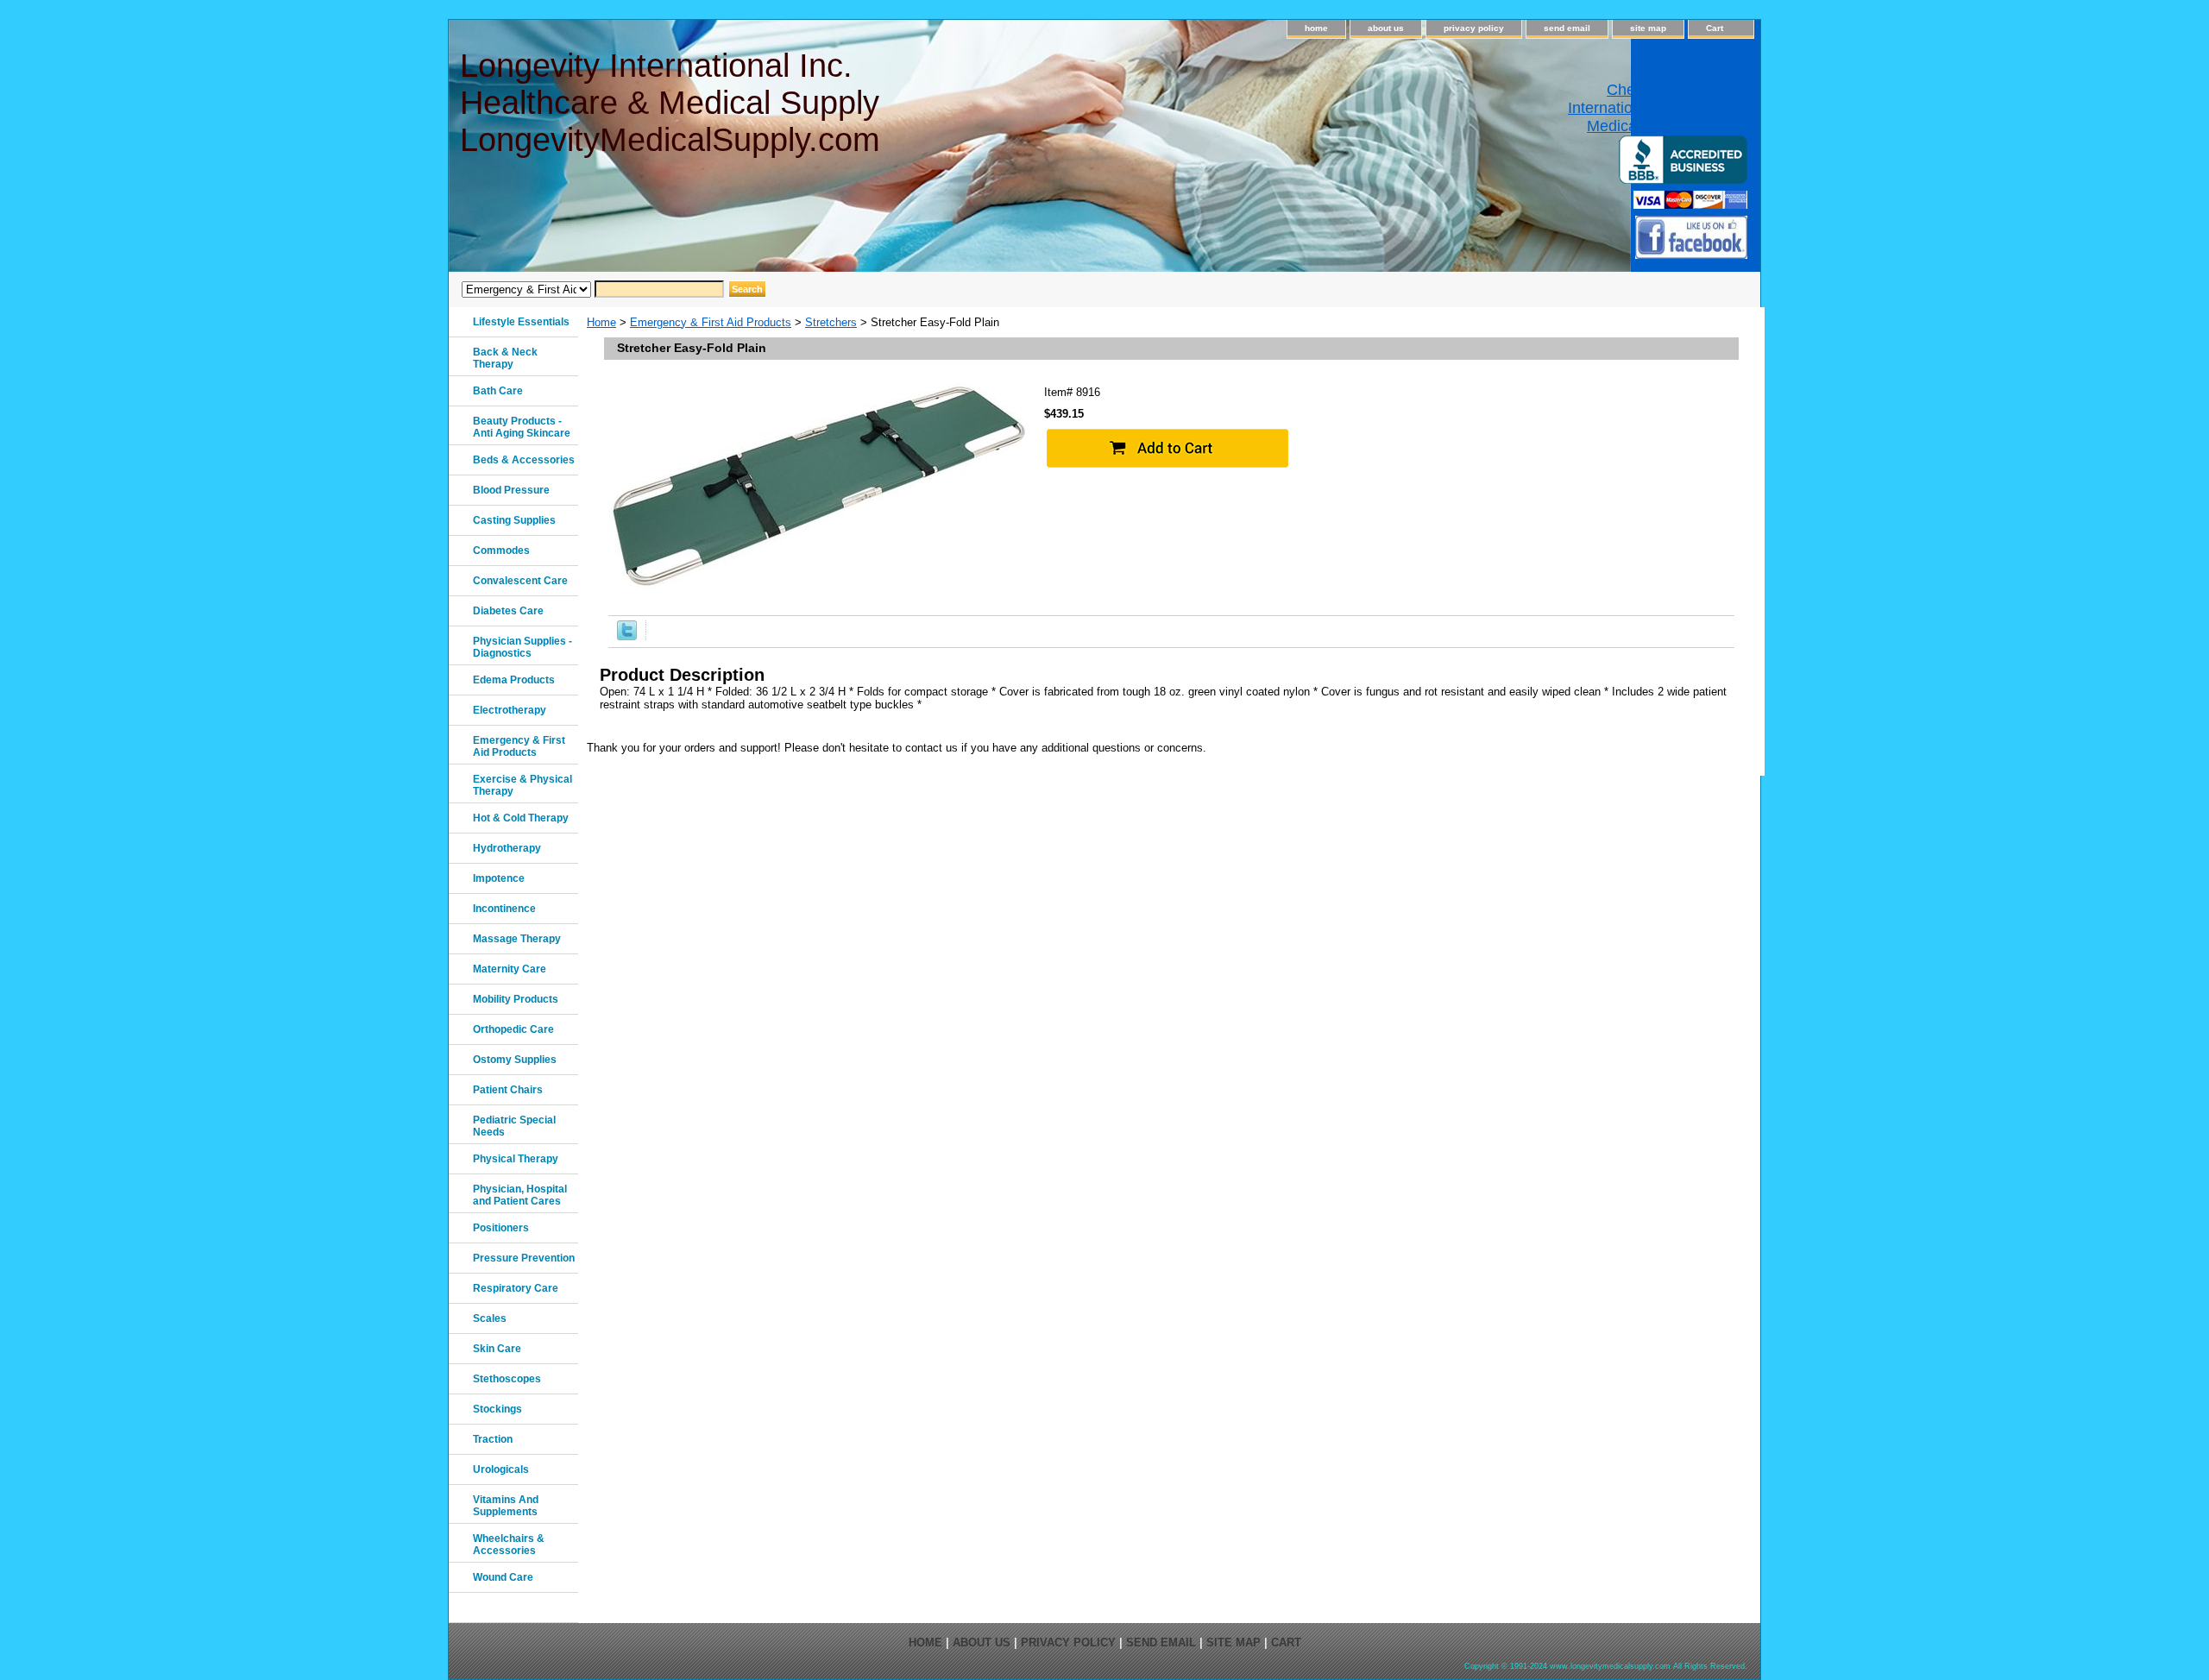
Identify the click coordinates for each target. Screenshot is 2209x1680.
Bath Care (498, 391)
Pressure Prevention (524, 1258)
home (1316, 28)
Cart (1715, 28)
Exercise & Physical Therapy (522, 785)
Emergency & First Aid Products (711, 322)
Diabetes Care (508, 611)
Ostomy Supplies (515, 1060)
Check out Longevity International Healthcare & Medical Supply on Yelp (1658, 108)
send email (1567, 28)
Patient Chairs (508, 1090)
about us (1386, 28)
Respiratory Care (516, 1288)
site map (1648, 28)
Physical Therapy (516, 1159)
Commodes (501, 551)
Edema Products (514, 680)
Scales (490, 1318)
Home (601, 322)
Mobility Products (516, 999)
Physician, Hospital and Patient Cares (520, 1195)
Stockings (497, 1409)
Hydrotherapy (507, 848)
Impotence (499, 878)
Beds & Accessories (524, 460)
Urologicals (501, 1469)
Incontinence (504, 909)
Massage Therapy (517, 939)
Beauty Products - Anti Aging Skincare (522, 427)
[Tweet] (627, 636)
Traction (493, 1439)
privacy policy (1474, 28)
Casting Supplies (514, 520)
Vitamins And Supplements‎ (506, 1506)
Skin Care (497, 1349)
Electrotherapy (510, 710)
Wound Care (503, 1577)
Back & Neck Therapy (505, 358)
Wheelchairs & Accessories (509, 1545)
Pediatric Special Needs (514, 1126)
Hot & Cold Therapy (521, 818)
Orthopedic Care (513, 1029)
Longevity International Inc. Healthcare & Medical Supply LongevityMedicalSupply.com (670, 103)
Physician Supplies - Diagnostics (522, 647)
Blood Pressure (511, 490)
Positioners (501, 1228)
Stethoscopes (507, 1379)
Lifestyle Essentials (521, 322)
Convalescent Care (520, 581)
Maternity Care (510, 969)
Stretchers (831, 322)
